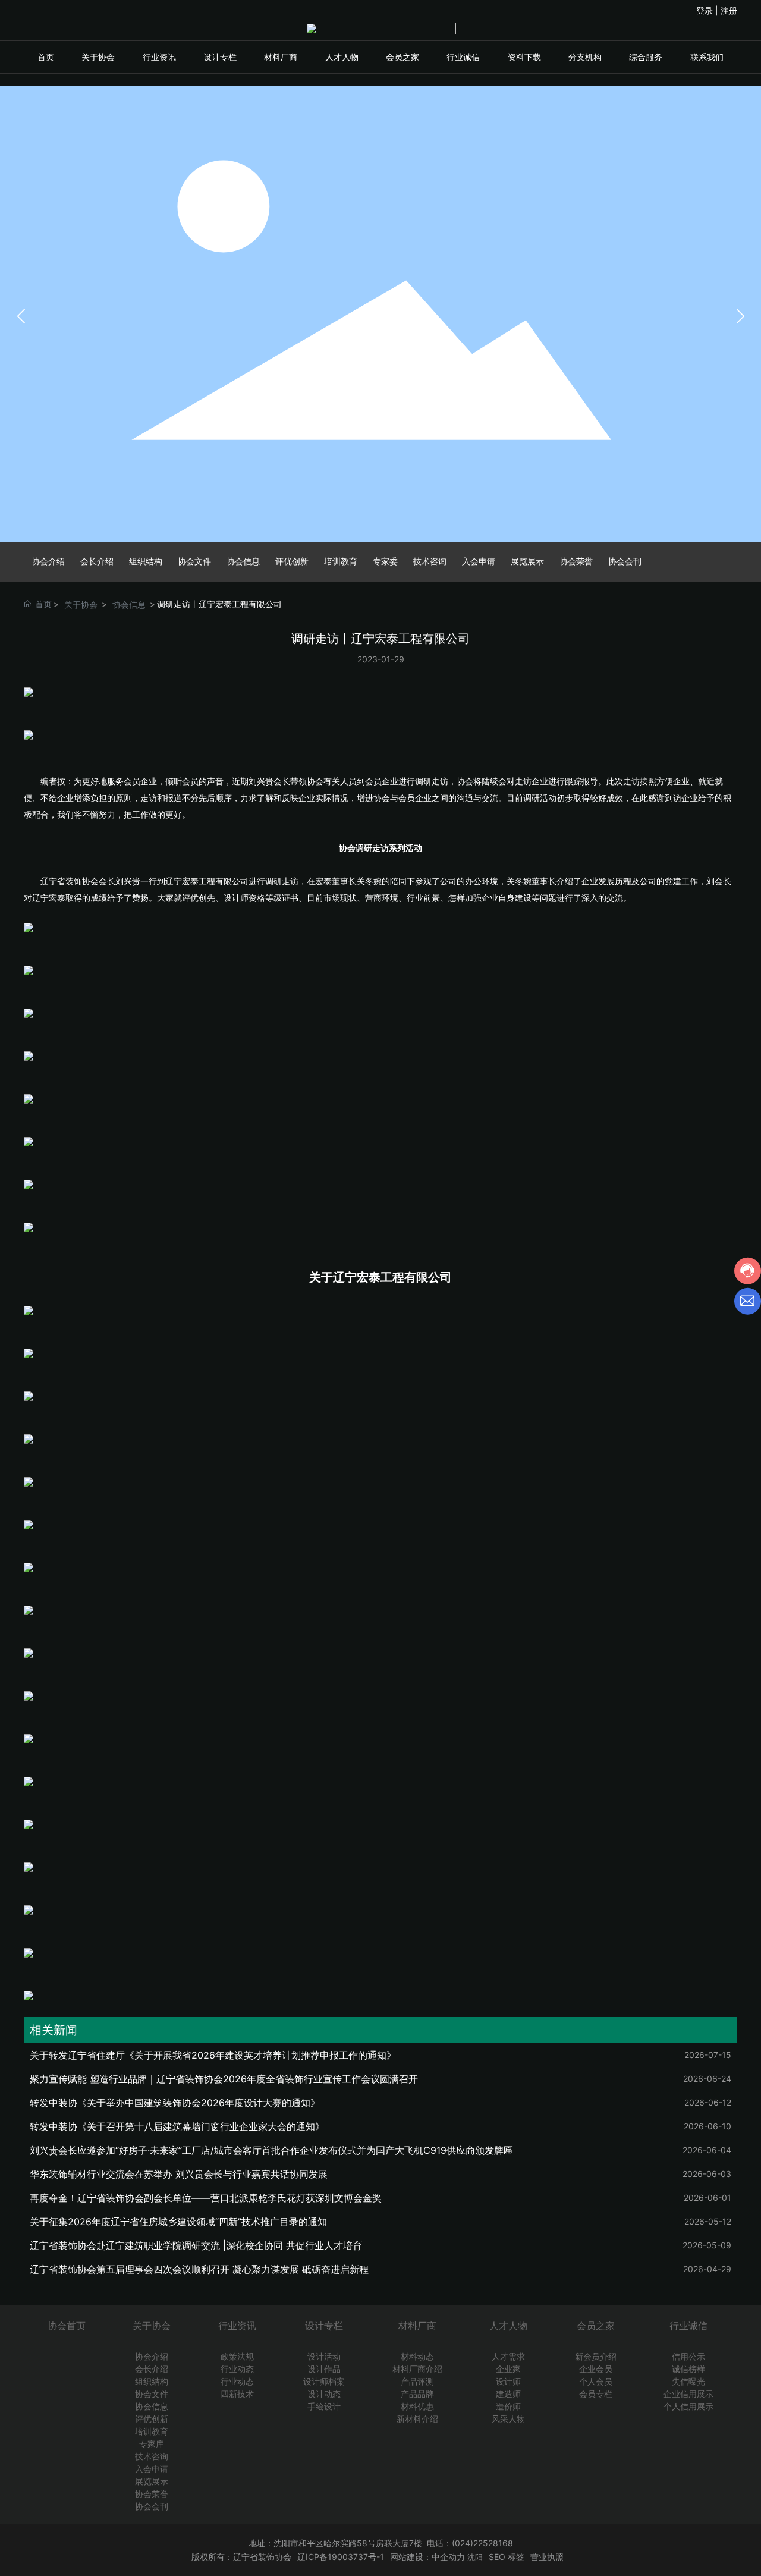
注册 (729, 10)
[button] (740, 316)
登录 (706, 10)
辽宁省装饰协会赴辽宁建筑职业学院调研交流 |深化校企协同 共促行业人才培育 (196, 2245)
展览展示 (527, 561)
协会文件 (194, 561)
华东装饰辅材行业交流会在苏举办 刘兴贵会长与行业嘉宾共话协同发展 (179, 2174)
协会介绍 (48, 561)
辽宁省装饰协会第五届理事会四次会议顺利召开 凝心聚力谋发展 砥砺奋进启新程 (199, 2269)
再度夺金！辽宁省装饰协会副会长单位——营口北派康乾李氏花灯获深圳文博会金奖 (206, 2198)
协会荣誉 (576, 561)
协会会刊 (625, 561)
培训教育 (341, 561)
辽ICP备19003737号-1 (341, 2557)
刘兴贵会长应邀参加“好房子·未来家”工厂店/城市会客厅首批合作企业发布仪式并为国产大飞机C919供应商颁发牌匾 (271, 2150)
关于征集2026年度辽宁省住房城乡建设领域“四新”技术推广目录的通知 (178, 2222)
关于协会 (81, 604)
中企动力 (448, 2557)
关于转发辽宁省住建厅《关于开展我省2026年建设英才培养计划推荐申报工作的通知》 (213, 2055)
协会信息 (243, 561)
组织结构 (146, 561)
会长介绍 (97, 561)
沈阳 (475, 2557)
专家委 (385, 561)
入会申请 (479, 561)
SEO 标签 (507, 2557)
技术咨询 (430, 561)
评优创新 (292, 561)
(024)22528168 (482, 2543)
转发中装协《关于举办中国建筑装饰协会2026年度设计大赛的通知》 (175, 2103)
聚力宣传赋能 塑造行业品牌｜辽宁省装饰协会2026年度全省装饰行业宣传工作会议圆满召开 (224, 2079)
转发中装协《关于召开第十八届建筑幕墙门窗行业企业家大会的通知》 (177, 2126)
